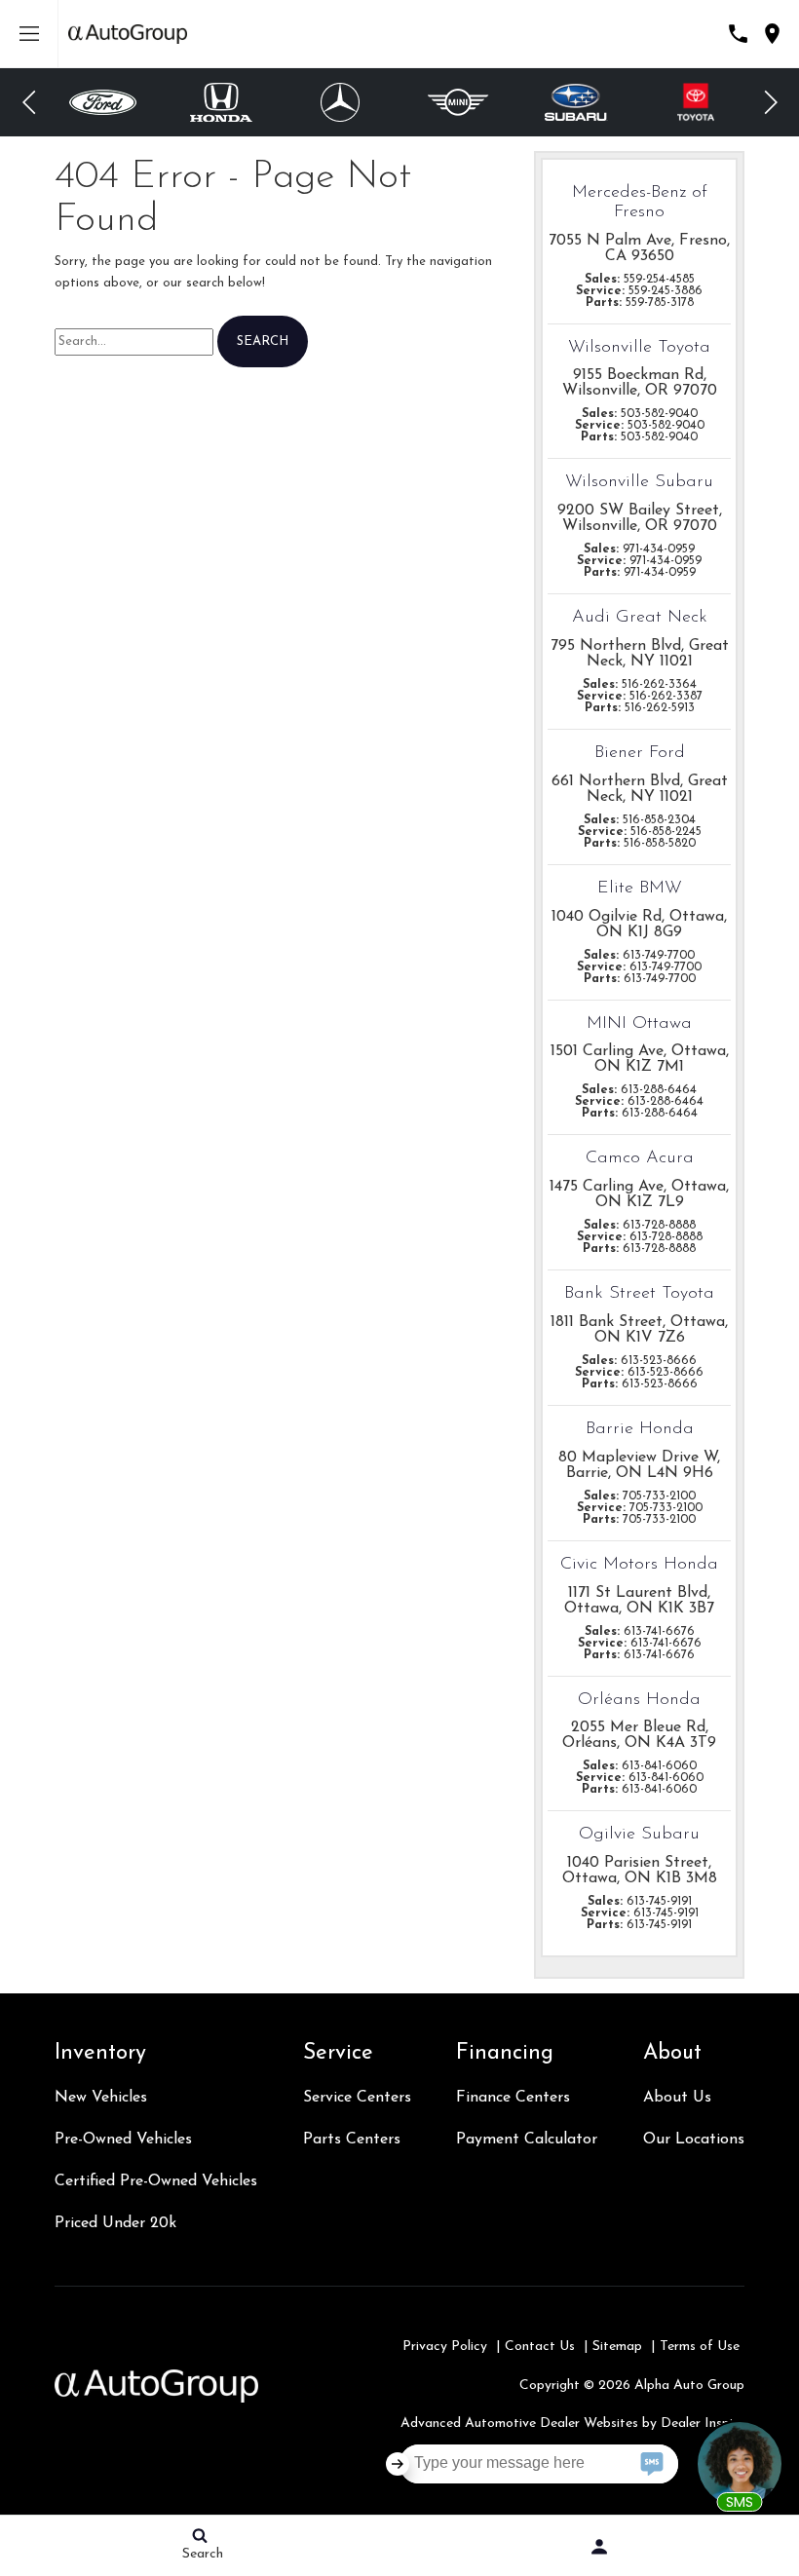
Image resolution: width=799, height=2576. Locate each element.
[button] (29, 102)
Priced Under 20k (115, 2223)
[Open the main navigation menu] (29, 34)
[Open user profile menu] (599, 2547)
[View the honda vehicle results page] (221, 102)
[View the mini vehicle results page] (458, 102)
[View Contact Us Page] (738, 34)
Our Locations (694, 2140)
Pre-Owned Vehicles (123, 2140)
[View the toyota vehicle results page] (696, 102)
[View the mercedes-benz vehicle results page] (340, 102)
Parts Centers (352, 2140)
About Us (677, 2098)
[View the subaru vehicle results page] (577, 102)
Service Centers (357, 2098)
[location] (772, 34)
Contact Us (540, 2347)
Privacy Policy (445, 2347)
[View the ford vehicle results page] (103, 102)
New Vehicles (101, 2098)
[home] (128, 34)
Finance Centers (513, 2098)
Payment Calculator (527, 2140)
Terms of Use (700, 2347)
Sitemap (617, 2347)
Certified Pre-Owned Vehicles (156, 2181)
